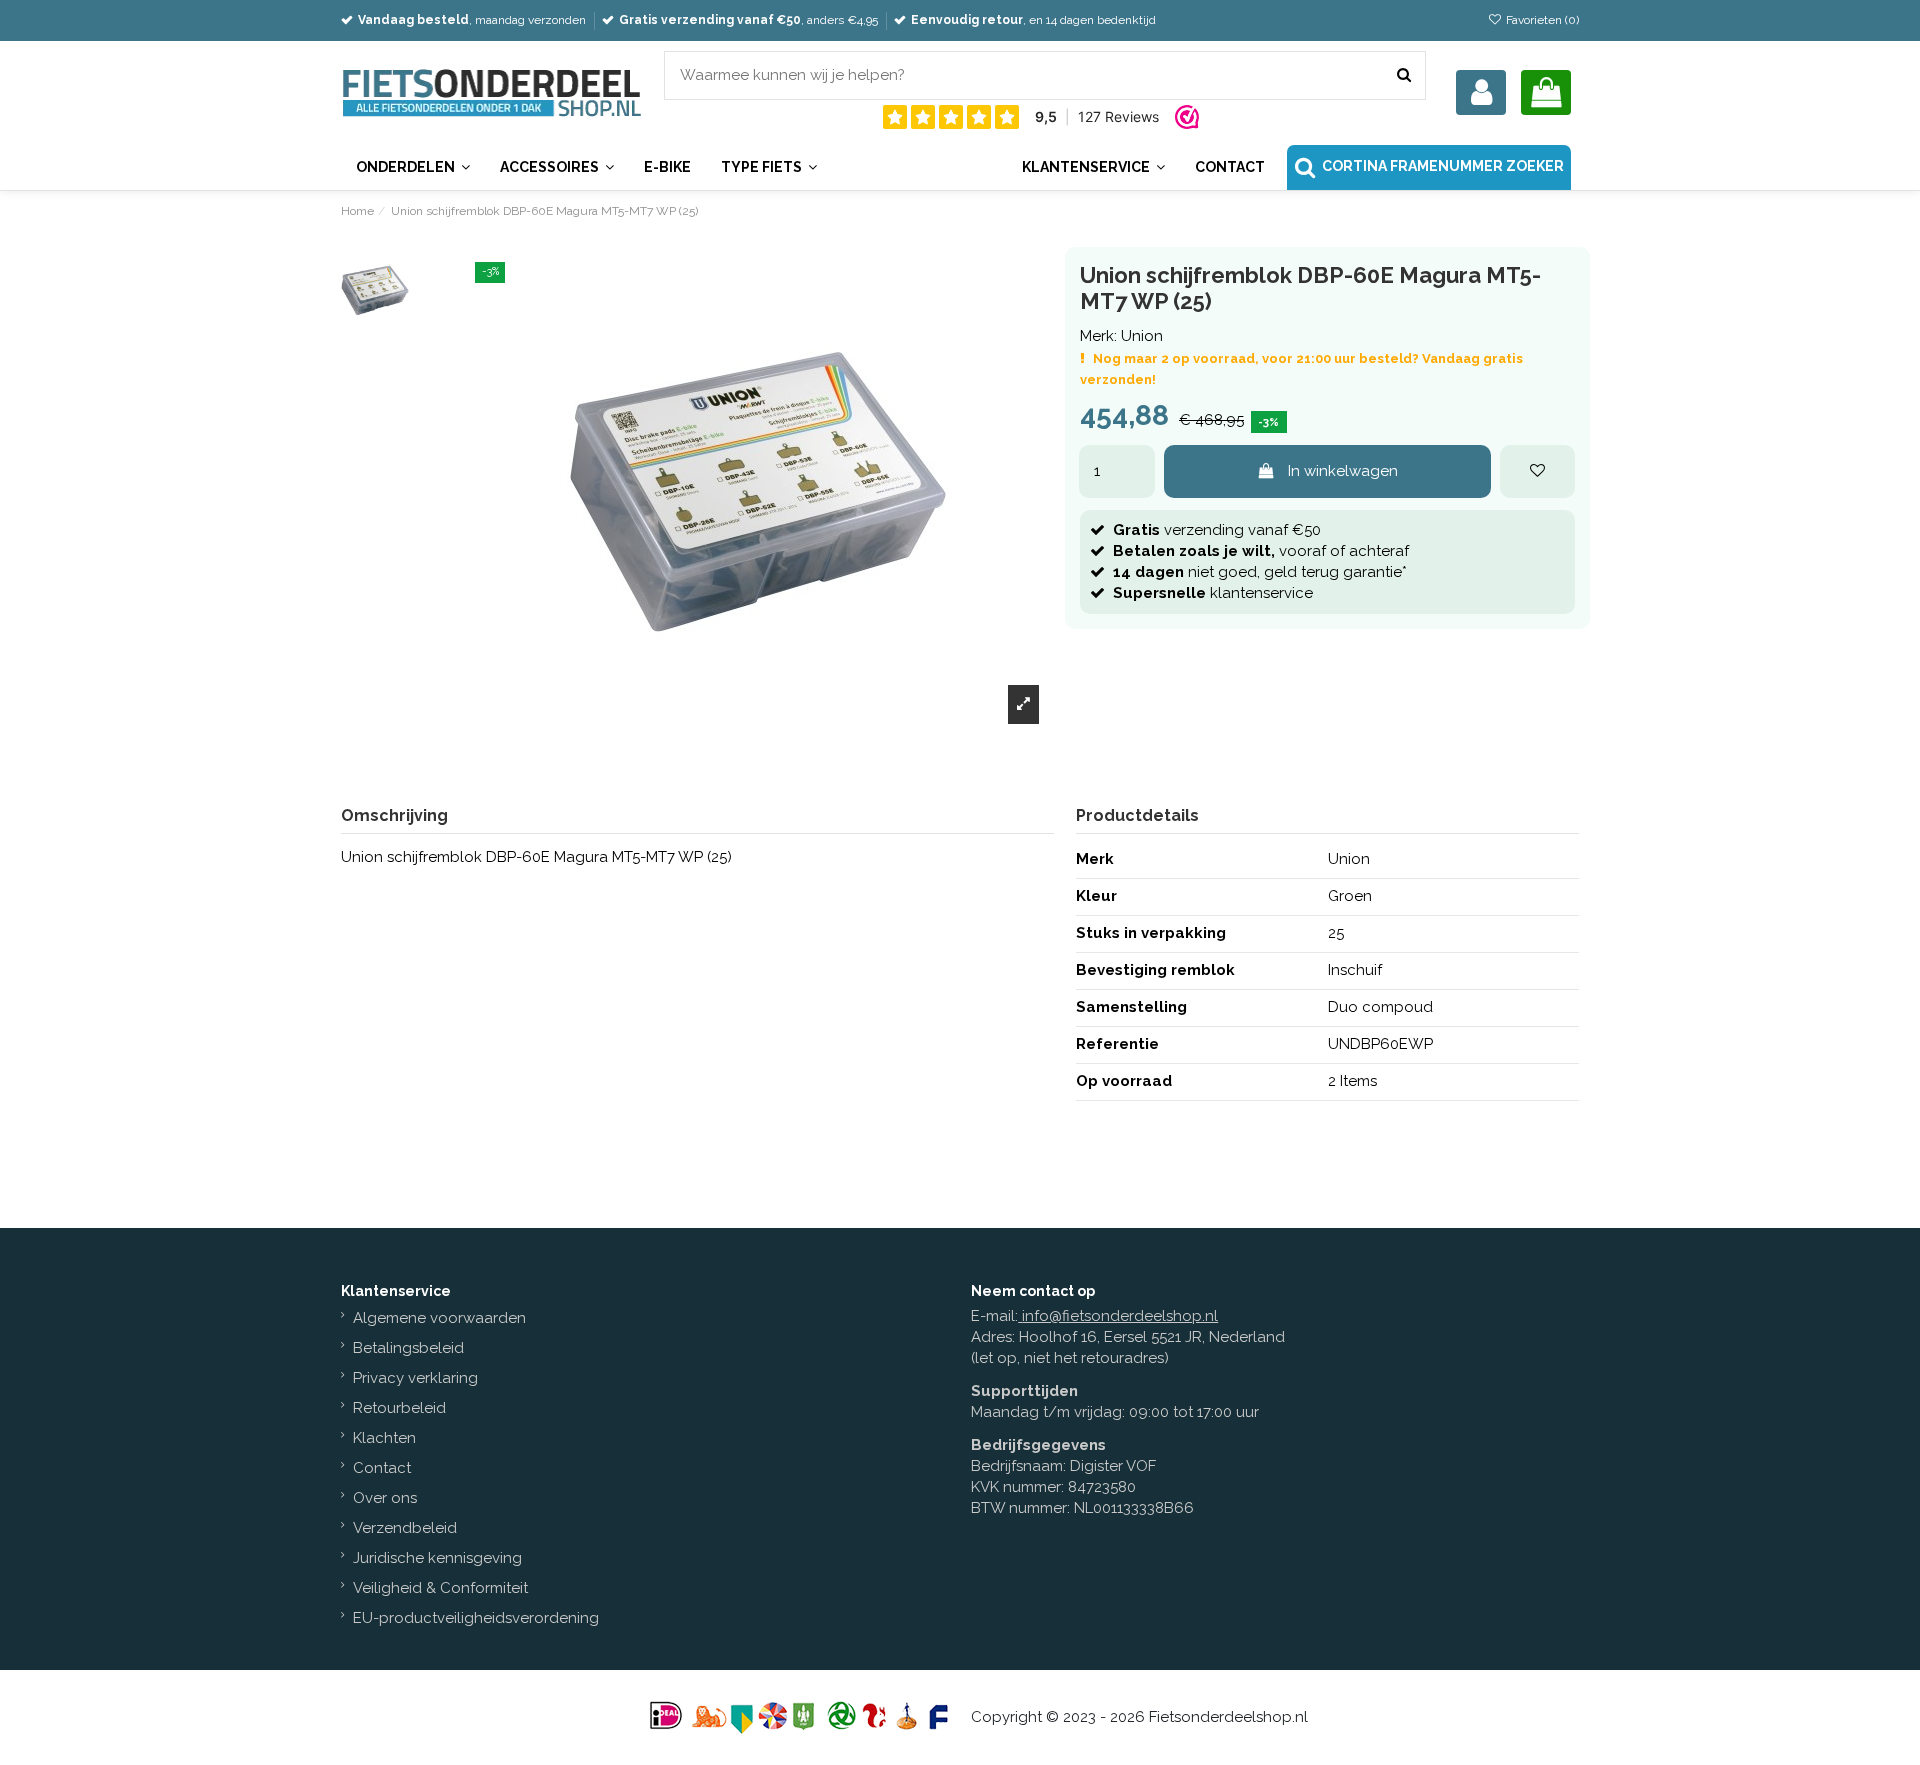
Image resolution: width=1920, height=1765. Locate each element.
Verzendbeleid (405, 1528)
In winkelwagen (1343, 471)
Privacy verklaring (415, 1378)
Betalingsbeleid (408, 1348)
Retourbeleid (399, 1408)
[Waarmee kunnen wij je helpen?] (1404, 75)
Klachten (384, 1438)
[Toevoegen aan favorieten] (1537, 471)
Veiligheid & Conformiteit (440, 1588)
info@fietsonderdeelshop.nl (1120, 1316)
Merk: (1098, 336)
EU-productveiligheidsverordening (476, 1618)
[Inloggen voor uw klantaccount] (1481, 92)
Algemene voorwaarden (439, 1318)
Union (1142, 336)
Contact (382, 1468)
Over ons (385, 1498)
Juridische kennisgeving (437, 1558)
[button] (1093, 167)
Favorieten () (1540, 20)
